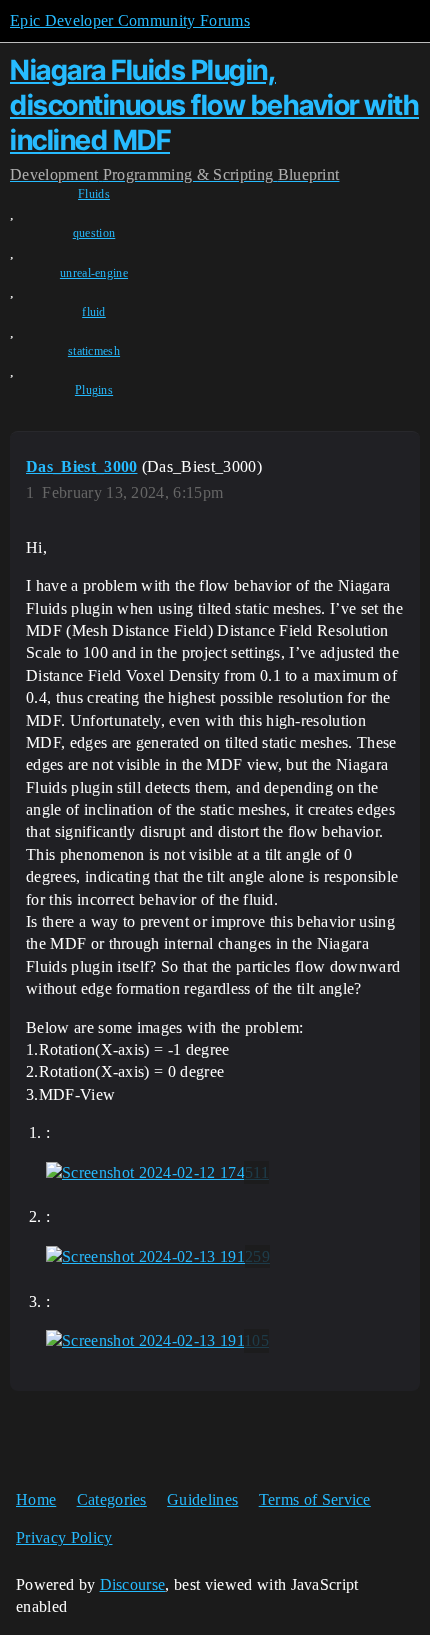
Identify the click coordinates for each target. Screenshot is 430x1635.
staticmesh (94, 351)
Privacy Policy (64, 1537)
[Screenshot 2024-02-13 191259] (158, 1257)
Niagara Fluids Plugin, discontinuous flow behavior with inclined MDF (214, 105)
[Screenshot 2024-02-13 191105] (157, 1341)
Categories (112, 1499)
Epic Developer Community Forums (130, 20)
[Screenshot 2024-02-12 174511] (157, 1173)
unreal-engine (94, 273)
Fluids (94, 194)
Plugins (94, 390)
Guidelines (202, 1499)
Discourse (133, 1584)
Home (36, 1499)
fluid (94, 312)
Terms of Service (315, 1499)
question (94, 233)
